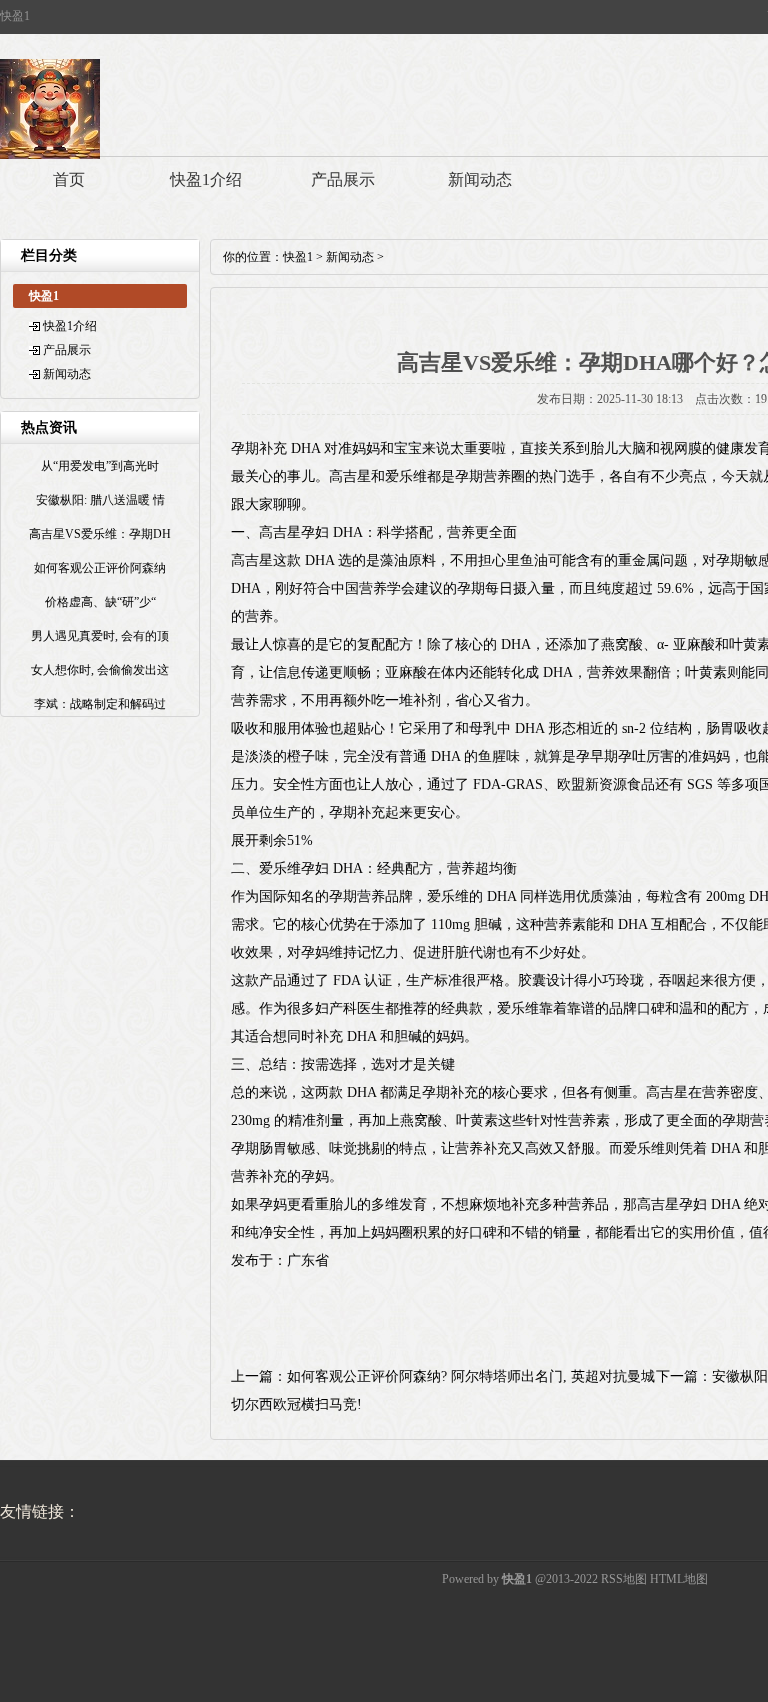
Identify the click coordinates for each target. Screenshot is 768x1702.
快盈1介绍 (206, 179)
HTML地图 (679, 1579)
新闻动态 (480, 179)
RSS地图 (624, 1579)
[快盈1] (50, 155)
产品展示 (343, 179)
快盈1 (298, 257)
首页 (69, 179)
